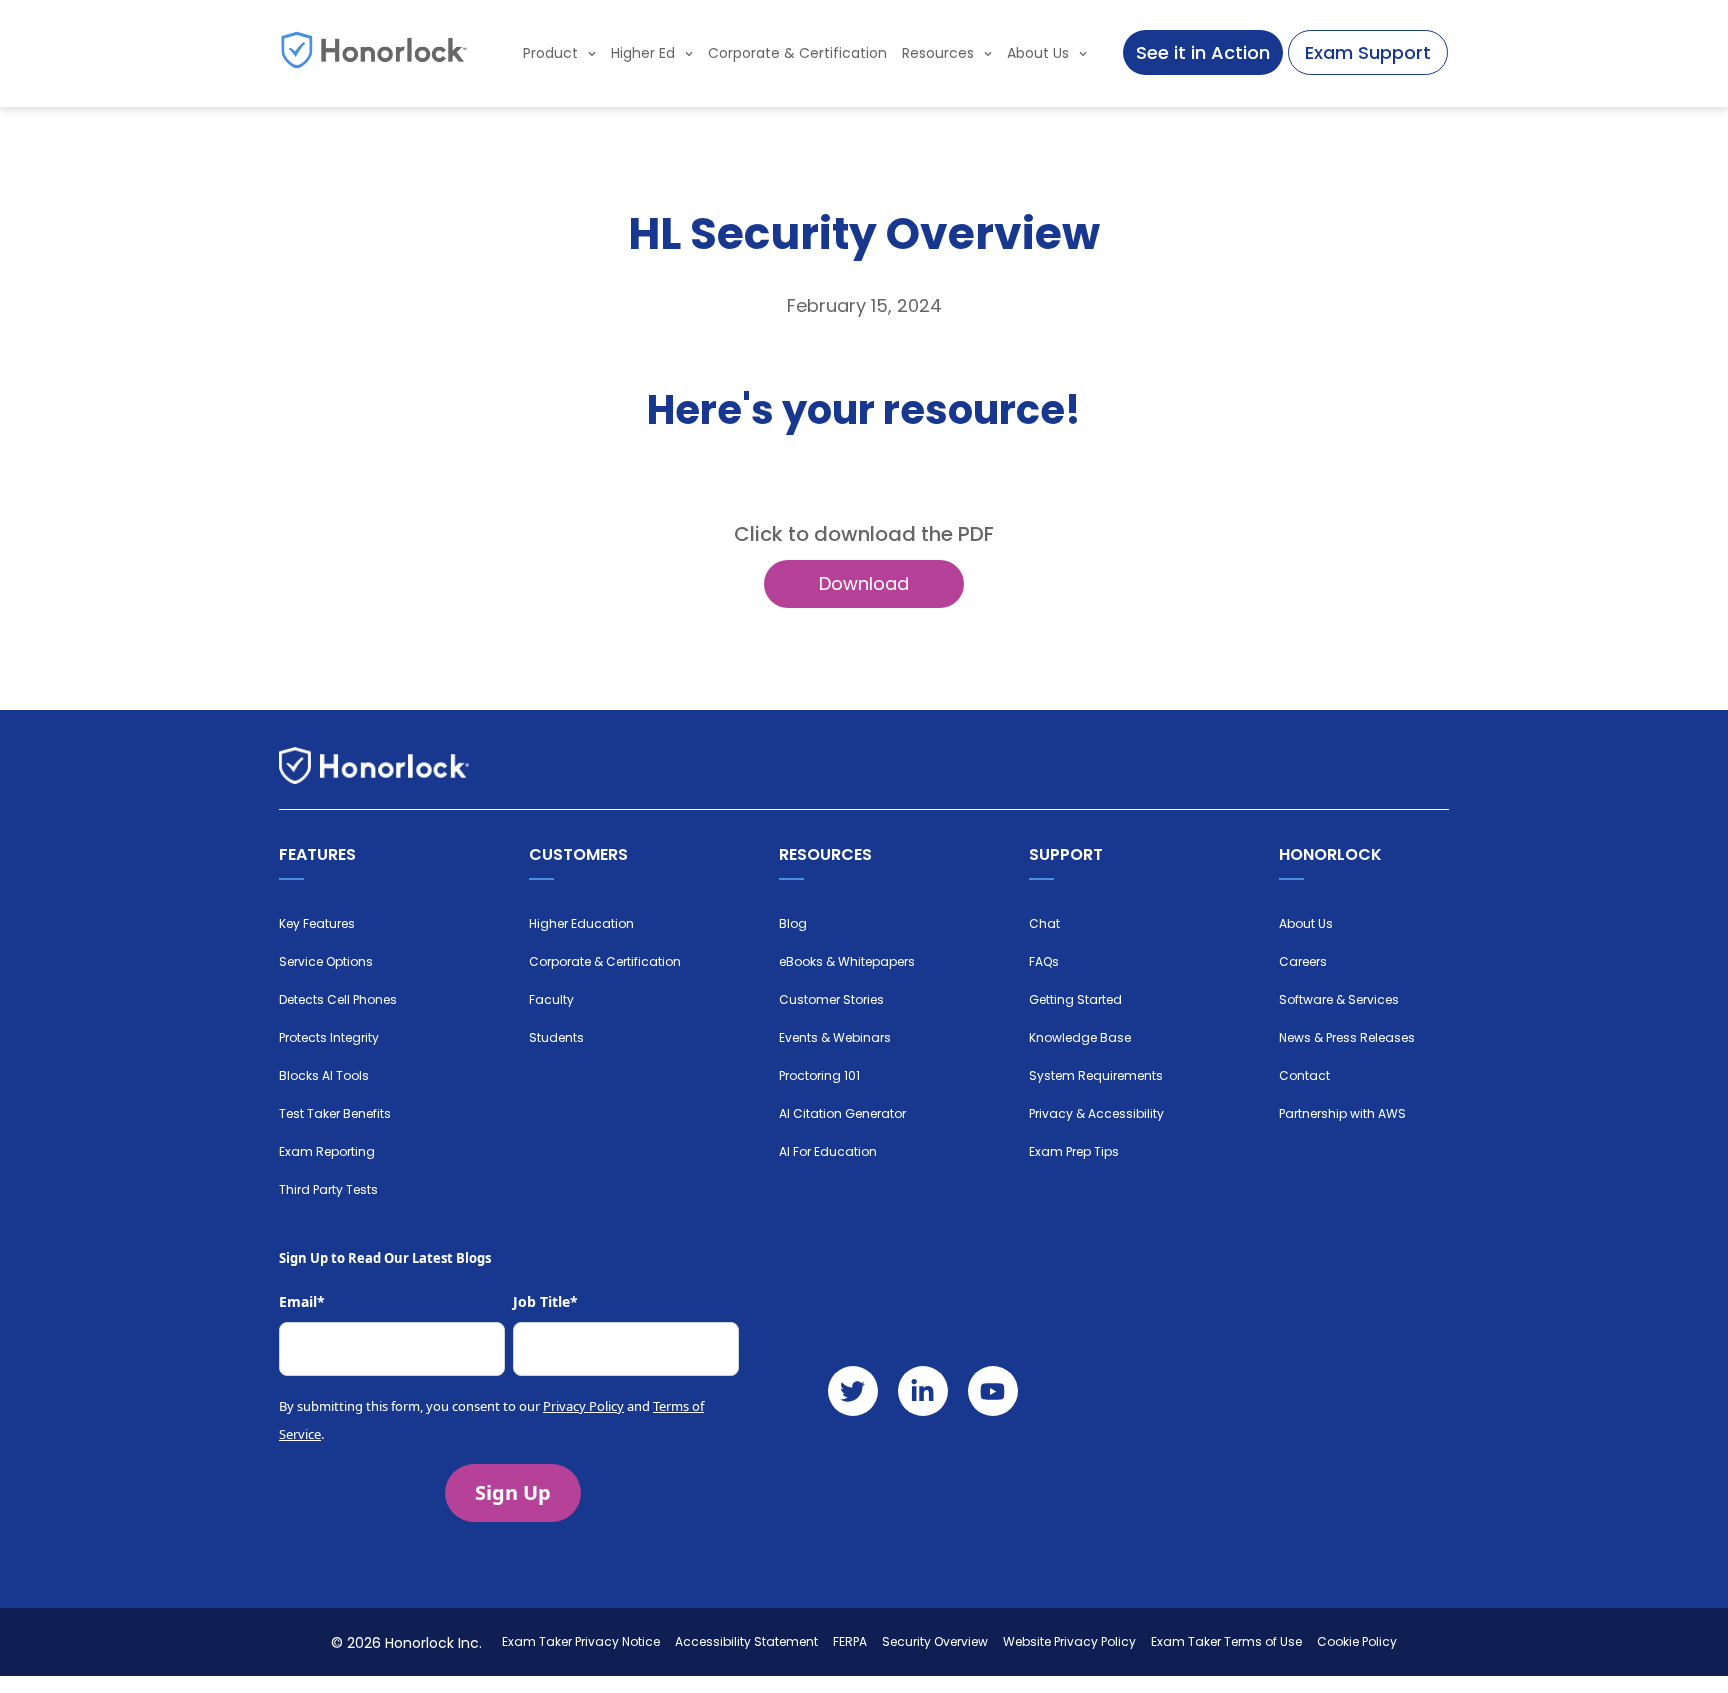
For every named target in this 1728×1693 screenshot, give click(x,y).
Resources (938, 53)
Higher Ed (643, 53)
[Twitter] (853, 1391)
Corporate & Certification (797, 53)
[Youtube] (993, 1391)
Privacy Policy (583, 1406)
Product (550, 53)
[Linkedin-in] (923, 1391)
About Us (1038, 53)
